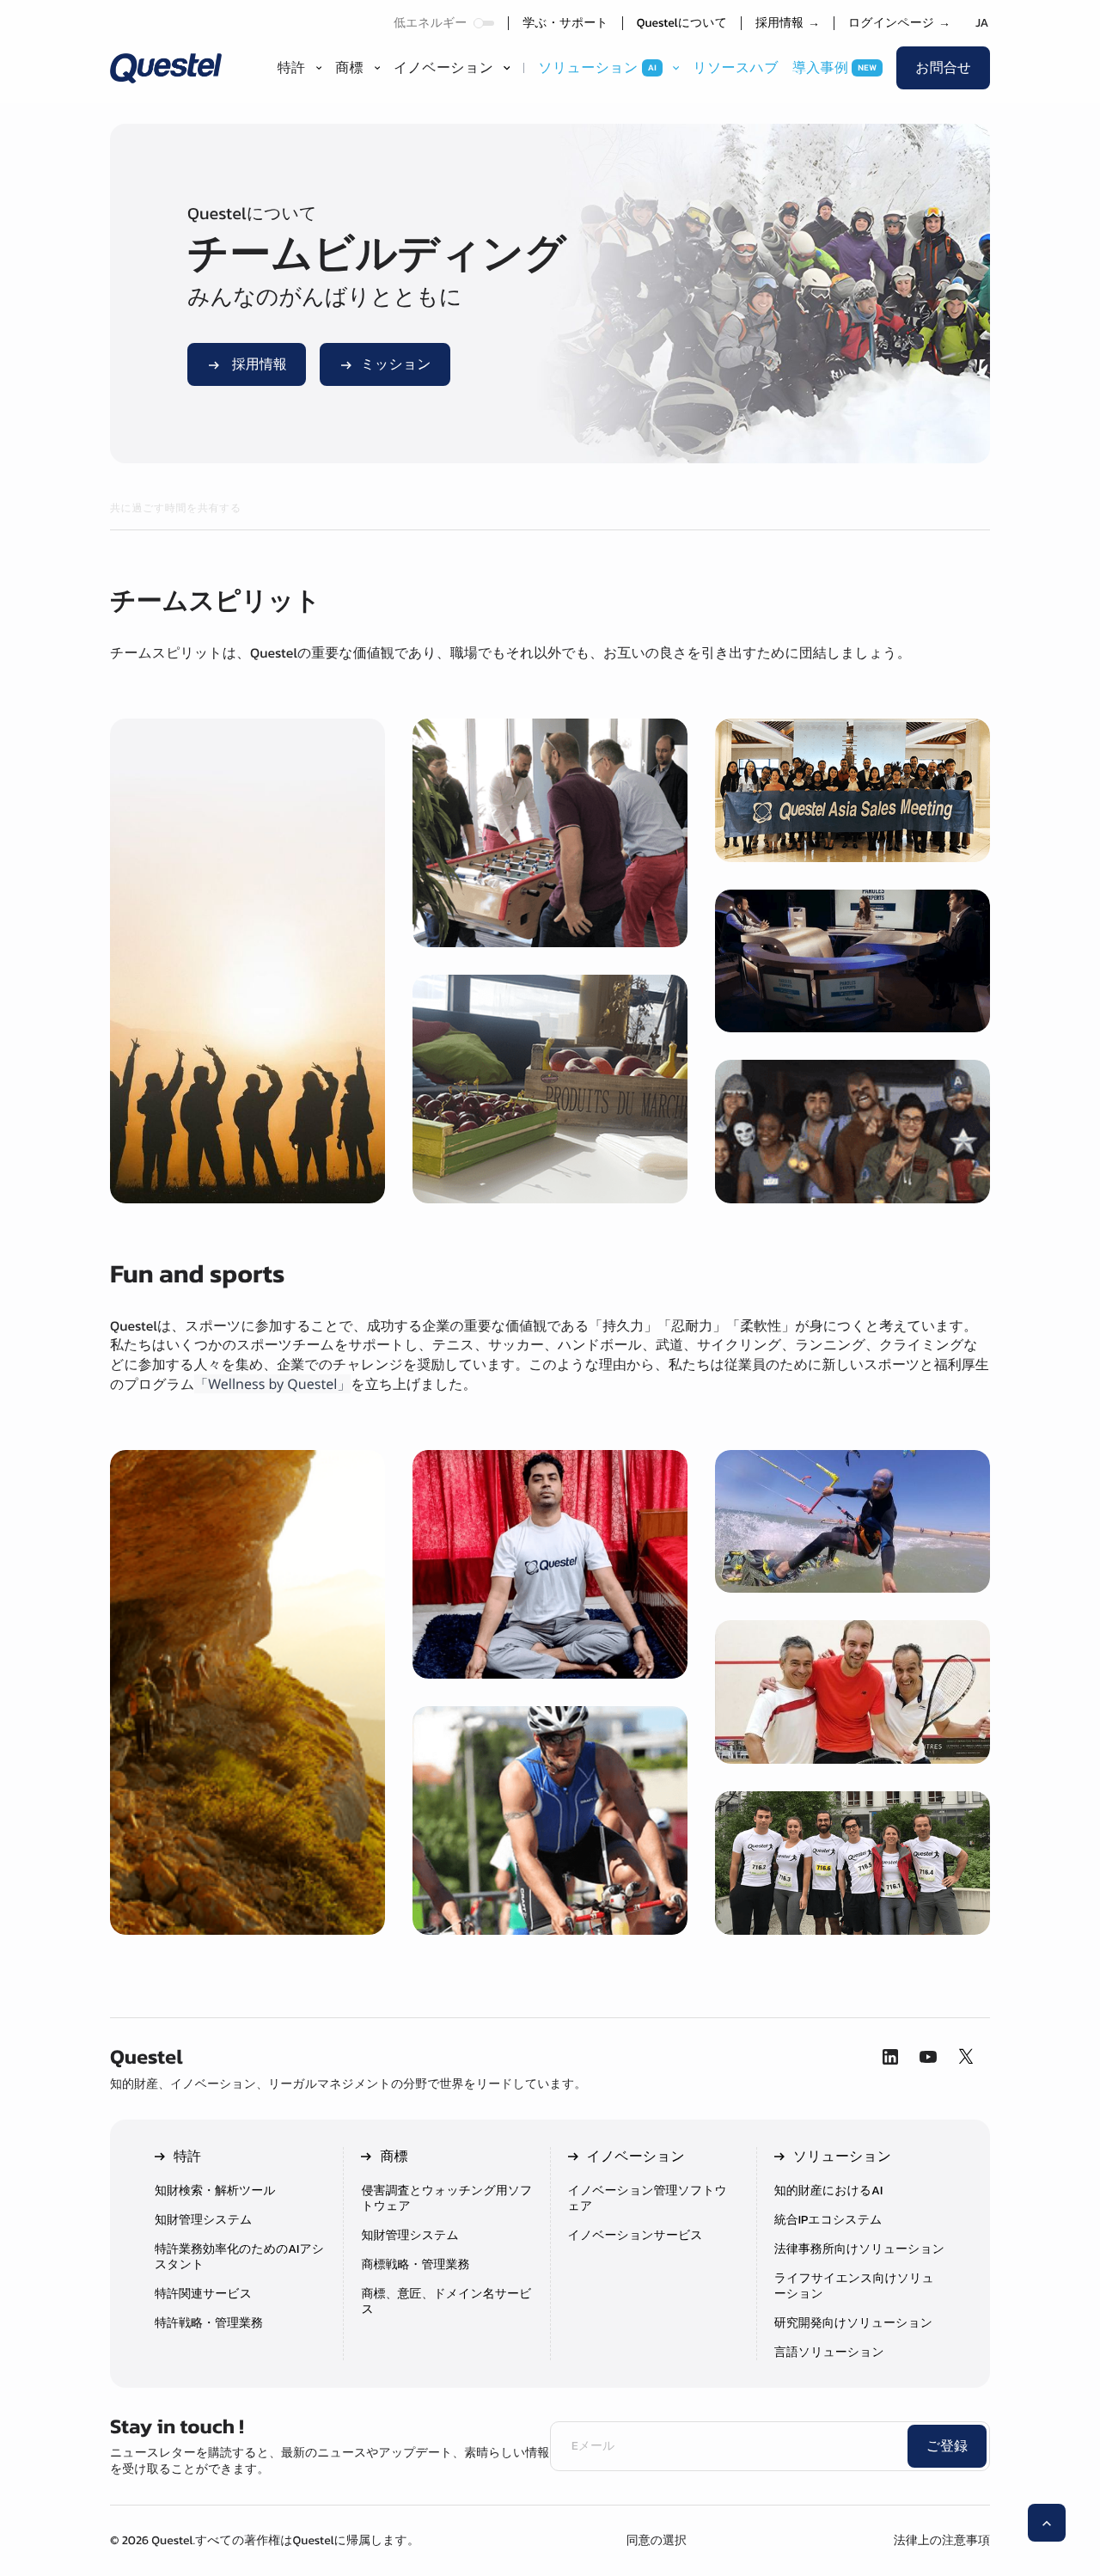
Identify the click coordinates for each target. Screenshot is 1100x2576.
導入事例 (820, 68)
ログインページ (899, 23)
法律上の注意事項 (942, 2540)
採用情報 (788, 23)
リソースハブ (736, 68)
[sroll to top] (1047, 2523)
